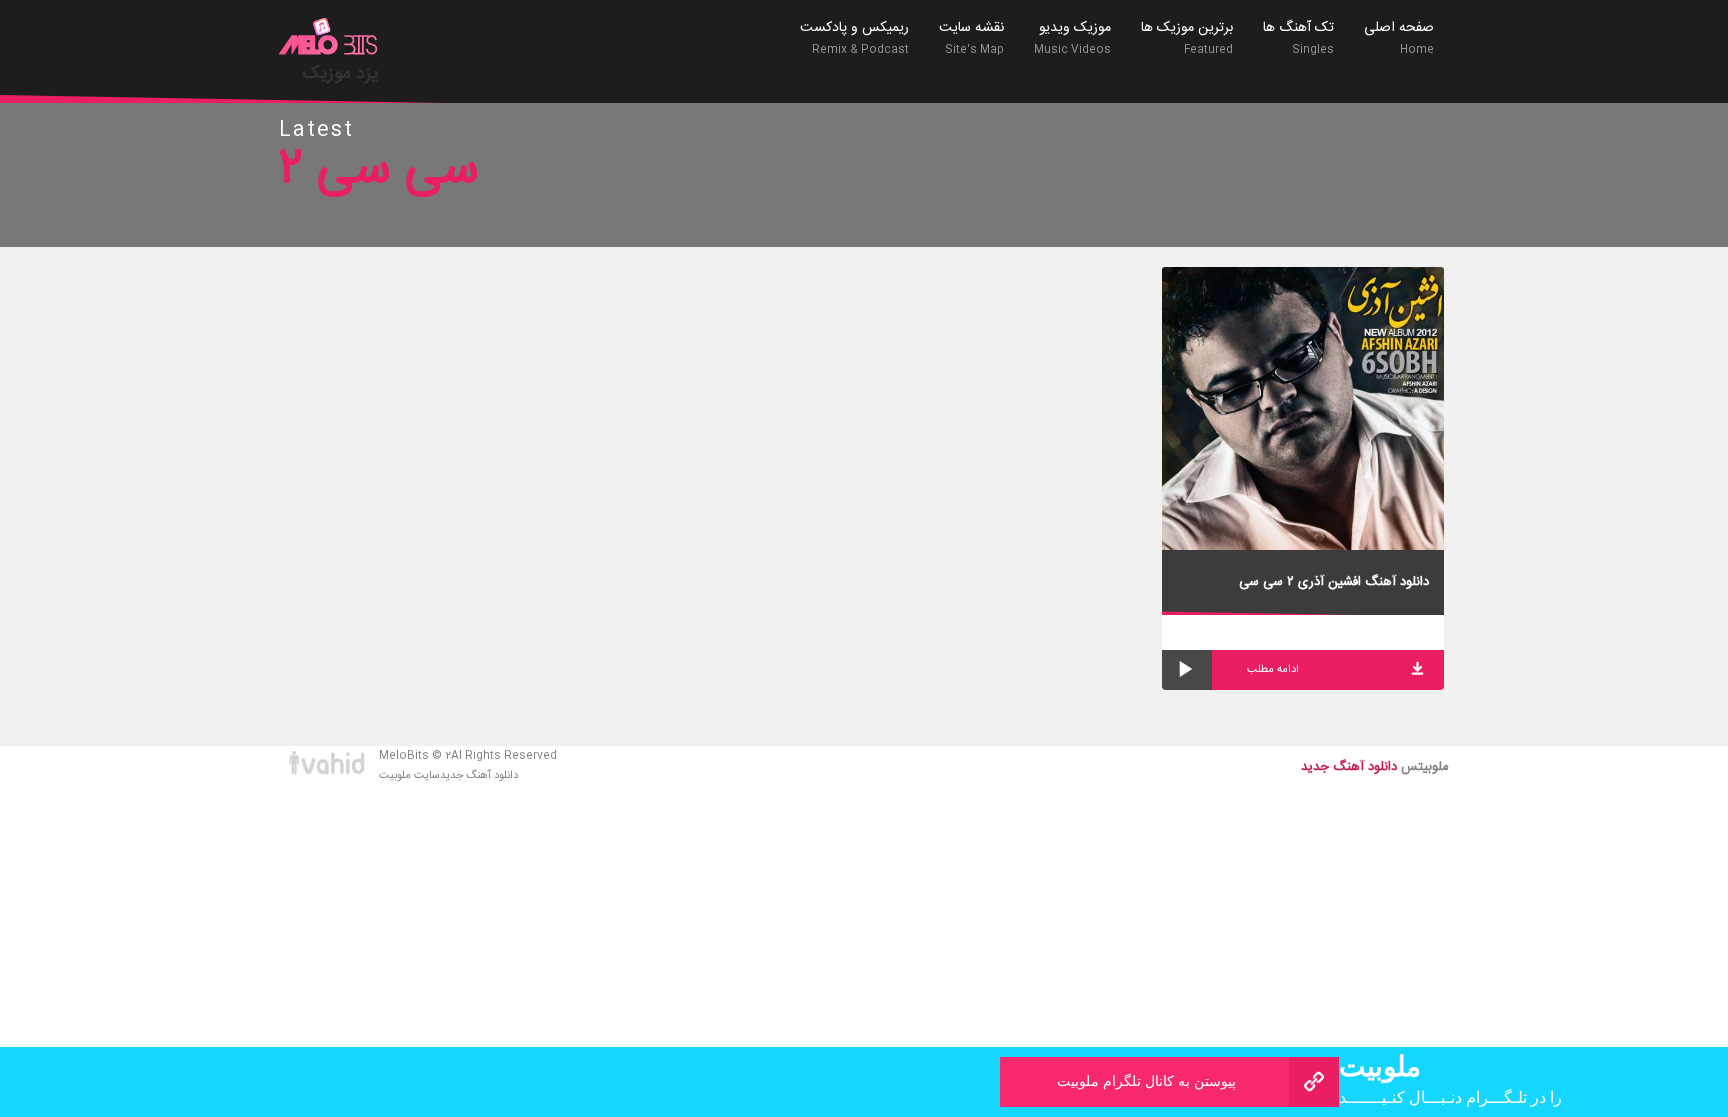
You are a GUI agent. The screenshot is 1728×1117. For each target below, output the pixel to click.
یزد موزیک (340, 74)
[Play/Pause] (1187, 670)
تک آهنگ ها (1298, 37)
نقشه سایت (971, 37)
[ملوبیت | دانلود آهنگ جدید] (329, 39)
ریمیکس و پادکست (854, 37)
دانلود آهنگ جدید (479, 776)
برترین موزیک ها (1187, 37)
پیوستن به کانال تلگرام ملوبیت (1146, 1081)
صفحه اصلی (1399, 37)
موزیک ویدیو (1072, 37)
